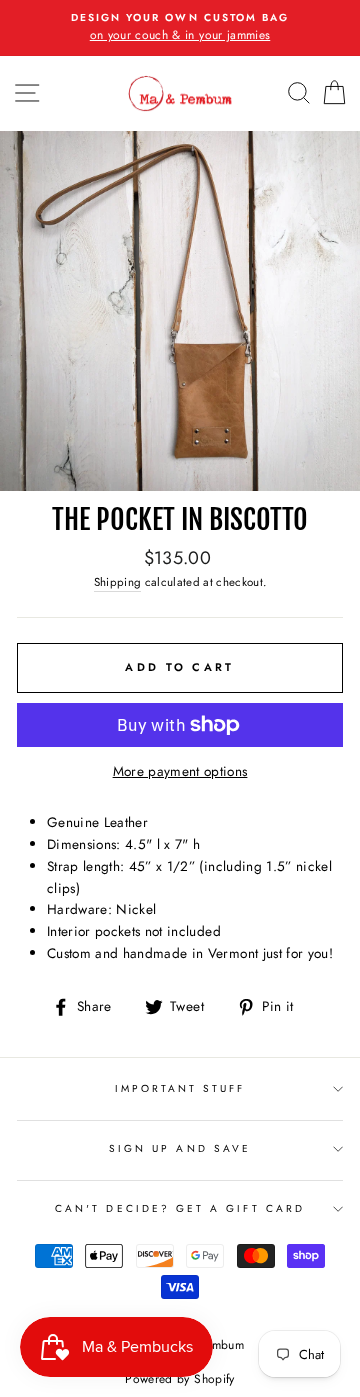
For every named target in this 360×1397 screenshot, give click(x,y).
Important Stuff (180, 1088)
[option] (180, 28)
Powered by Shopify (179, 1379)
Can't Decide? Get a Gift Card (180, 1208)
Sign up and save (180, 1148)
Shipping (118, 582)
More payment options (180, 771)
